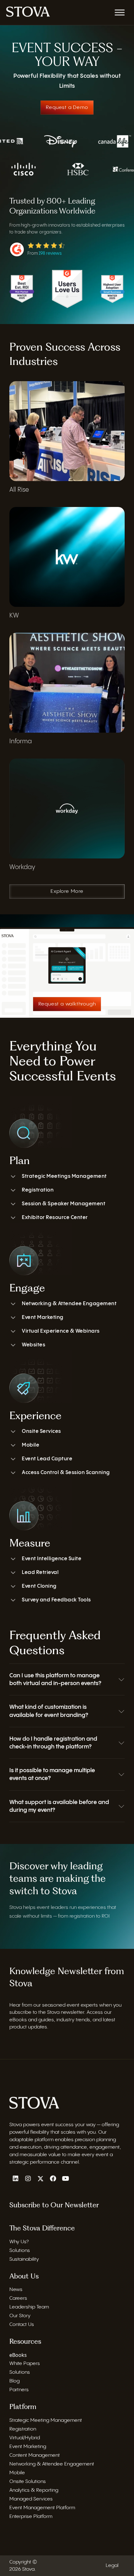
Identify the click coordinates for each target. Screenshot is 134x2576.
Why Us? (19, 2242)
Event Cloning (39, 1586)
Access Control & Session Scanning (66, 1473)
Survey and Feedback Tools (56, 1600)
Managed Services (31, 2499)
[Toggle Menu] (120, 12)
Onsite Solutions (28, 2482)
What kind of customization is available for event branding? (49, 1711)
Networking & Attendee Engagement (69, 1304)
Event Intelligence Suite (52, 1559)
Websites (33, 1345)
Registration (38, 1190)
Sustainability (24, 2259)
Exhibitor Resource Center (55, 1218)
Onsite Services (41, 1431)
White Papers (25, 2364)
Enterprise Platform (31, 2517)
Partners (19, 2390)
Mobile (31, 1445)
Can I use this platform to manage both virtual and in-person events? (55, 1679)
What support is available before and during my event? (59, 1806)
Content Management (35, 2455)
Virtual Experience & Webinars (61, 1331)
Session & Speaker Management (64, 1204)
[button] (67, 1679)
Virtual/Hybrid (25, 2438)
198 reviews (50, 253)
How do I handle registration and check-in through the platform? (53, 1743)
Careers (18, 2298)
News (16, 2290)
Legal (112, 2566)
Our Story (20, 2316)
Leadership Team (29, 2307)
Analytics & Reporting (34, 2490)
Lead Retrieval (40, 1573)
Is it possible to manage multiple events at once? (52, 1774)
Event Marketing (43, 1317)
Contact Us (22, 2325)
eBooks (18, 2355)
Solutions (20, 2251)
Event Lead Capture (47, 1459)
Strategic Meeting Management (46, 2420)
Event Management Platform (42, 2508)
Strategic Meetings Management (64, 1176)
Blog (14, 2381)
